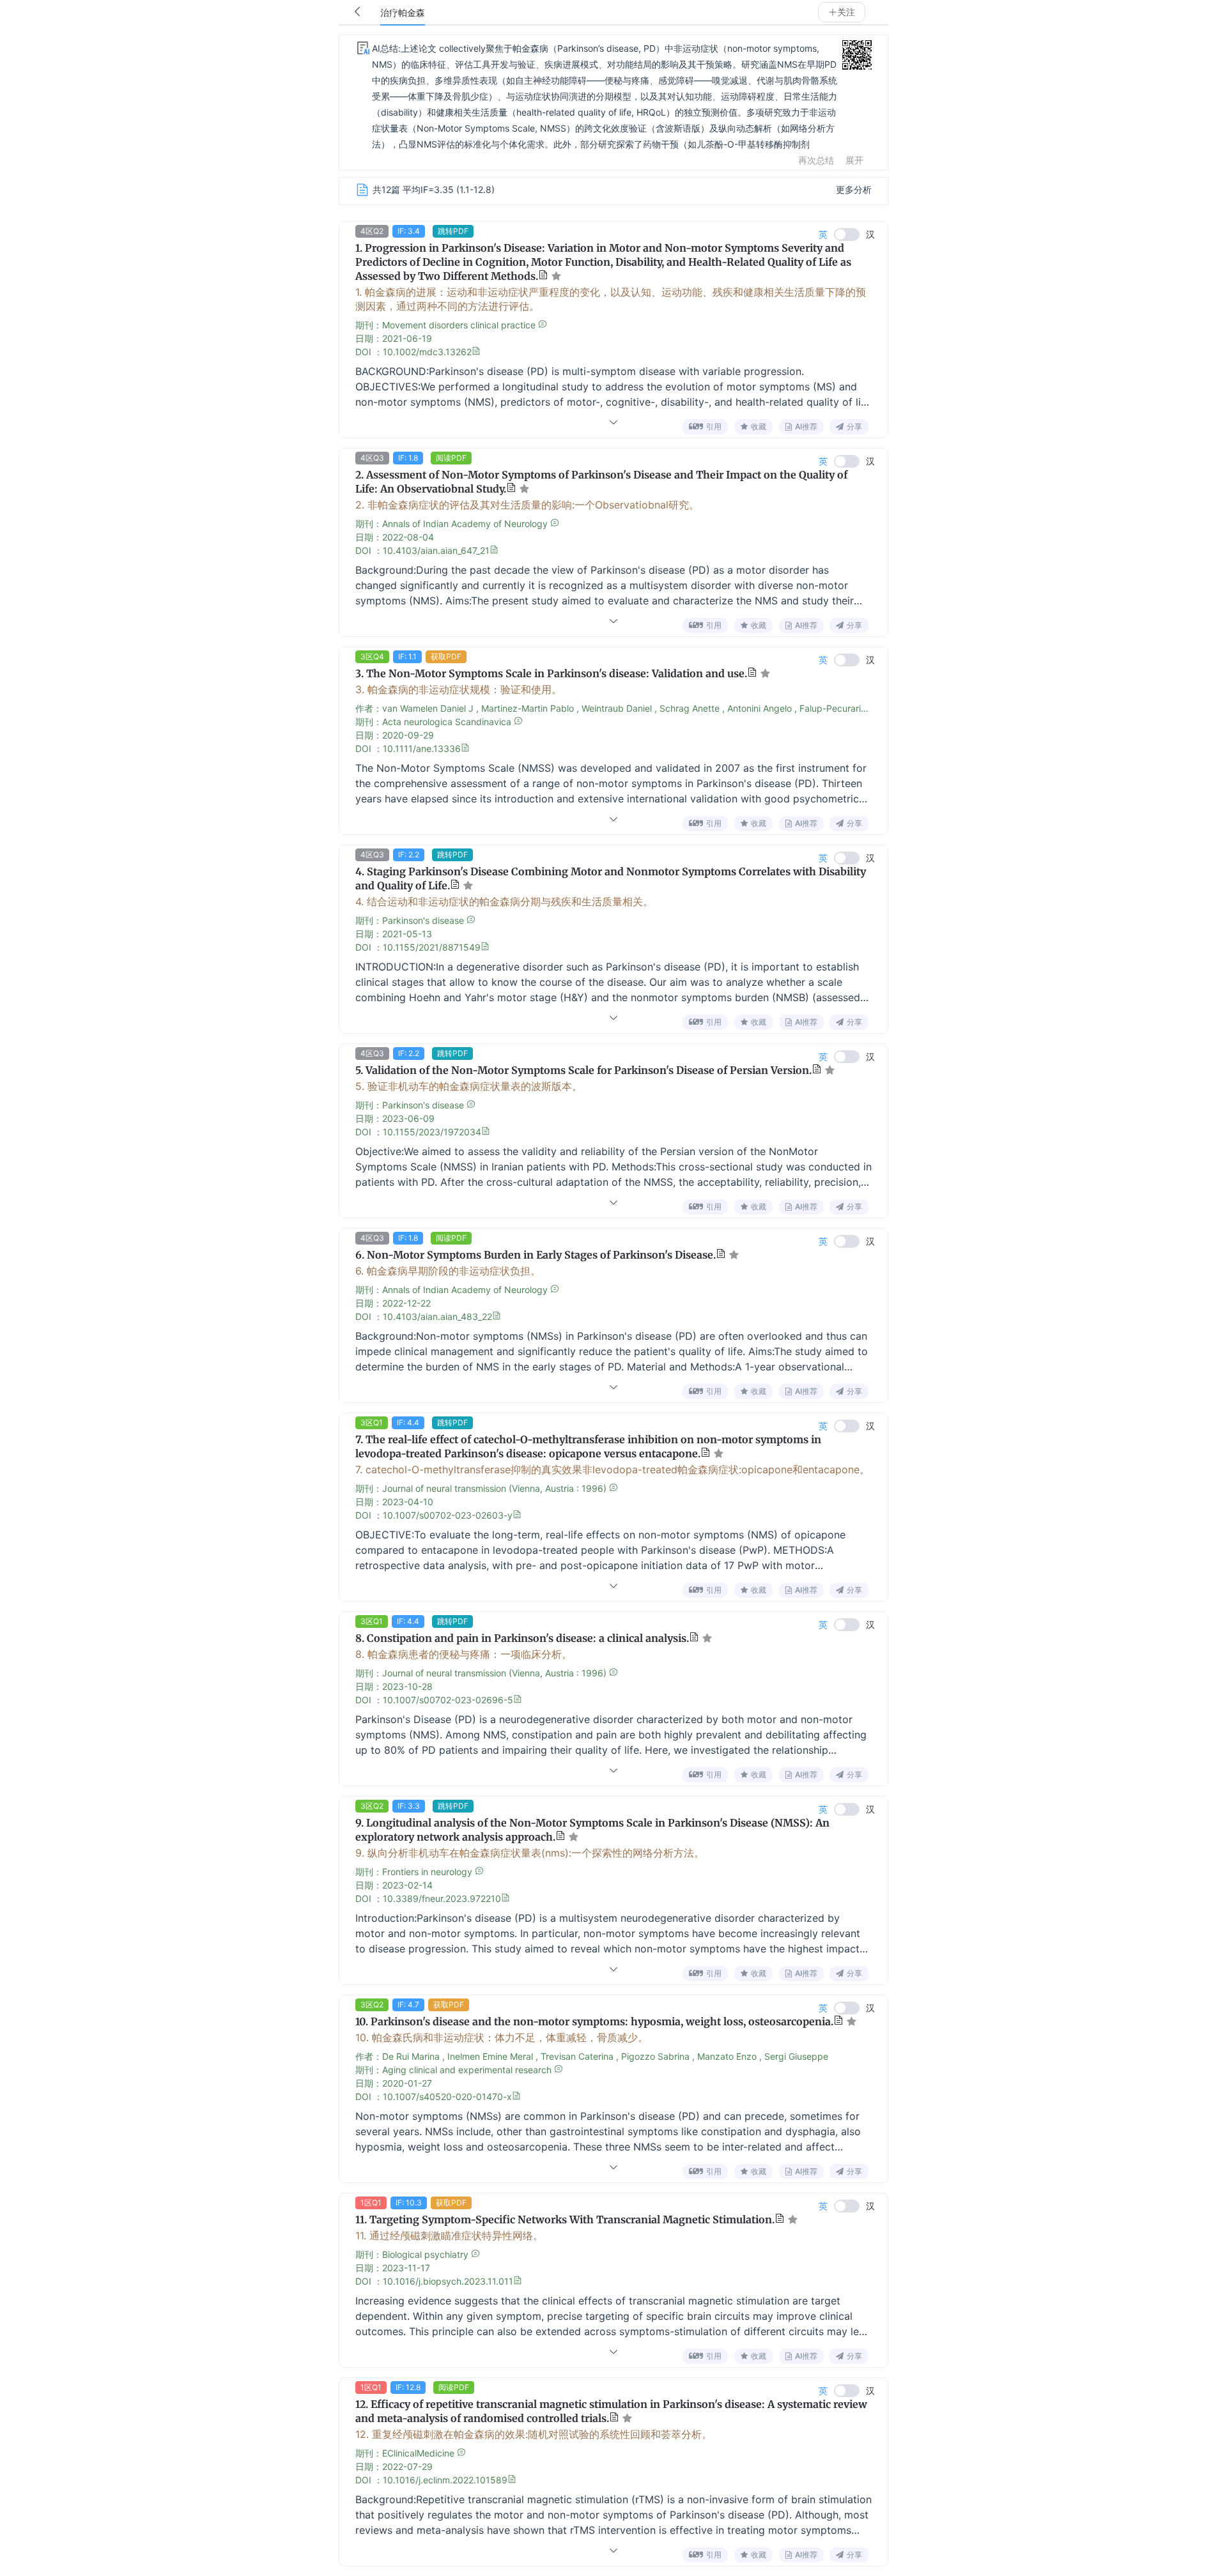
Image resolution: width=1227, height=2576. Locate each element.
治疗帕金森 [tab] (403, 13)
